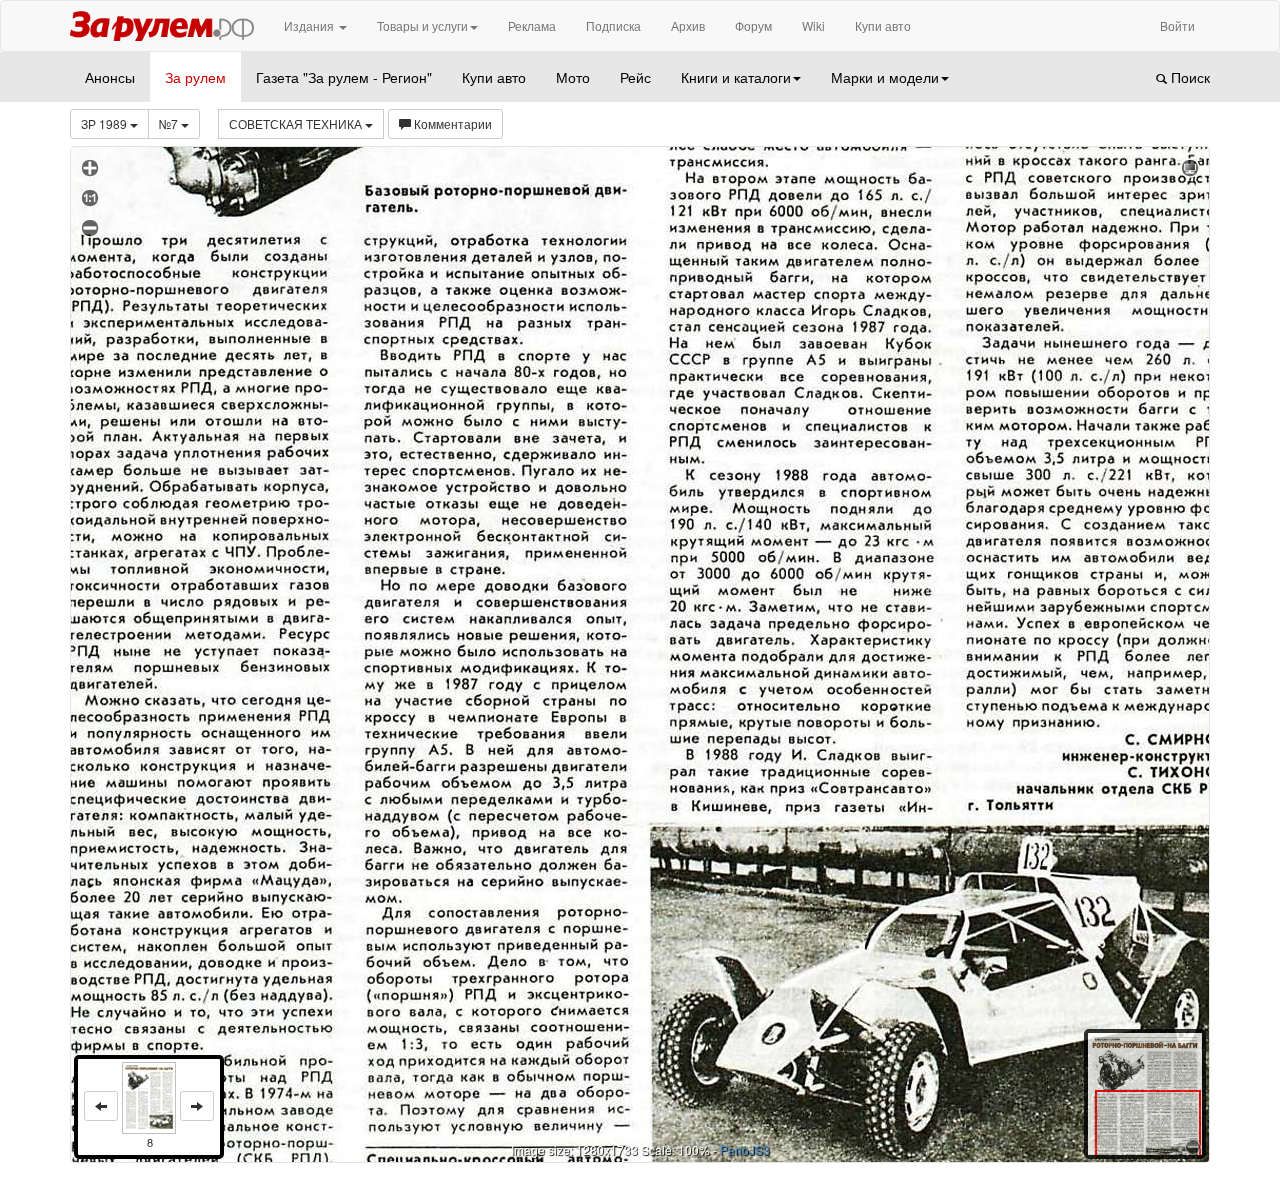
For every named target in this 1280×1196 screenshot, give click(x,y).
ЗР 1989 (105, 123)
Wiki (813, 25)
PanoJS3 (745, 1149)
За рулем (195, 77)
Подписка (613, 25)
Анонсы (110, 77)
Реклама (532, 25)
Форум (753, 25)
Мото (573, 77)
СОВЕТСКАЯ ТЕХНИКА (297, 123)
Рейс (635, 77)
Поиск (1188, 77)
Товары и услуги (422, 25)
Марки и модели (885, 77)
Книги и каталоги (736, 77)
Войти (1177, 25)
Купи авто (883, 25)
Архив (688, 25)
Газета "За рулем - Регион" (344, 77)
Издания (310, 25)
